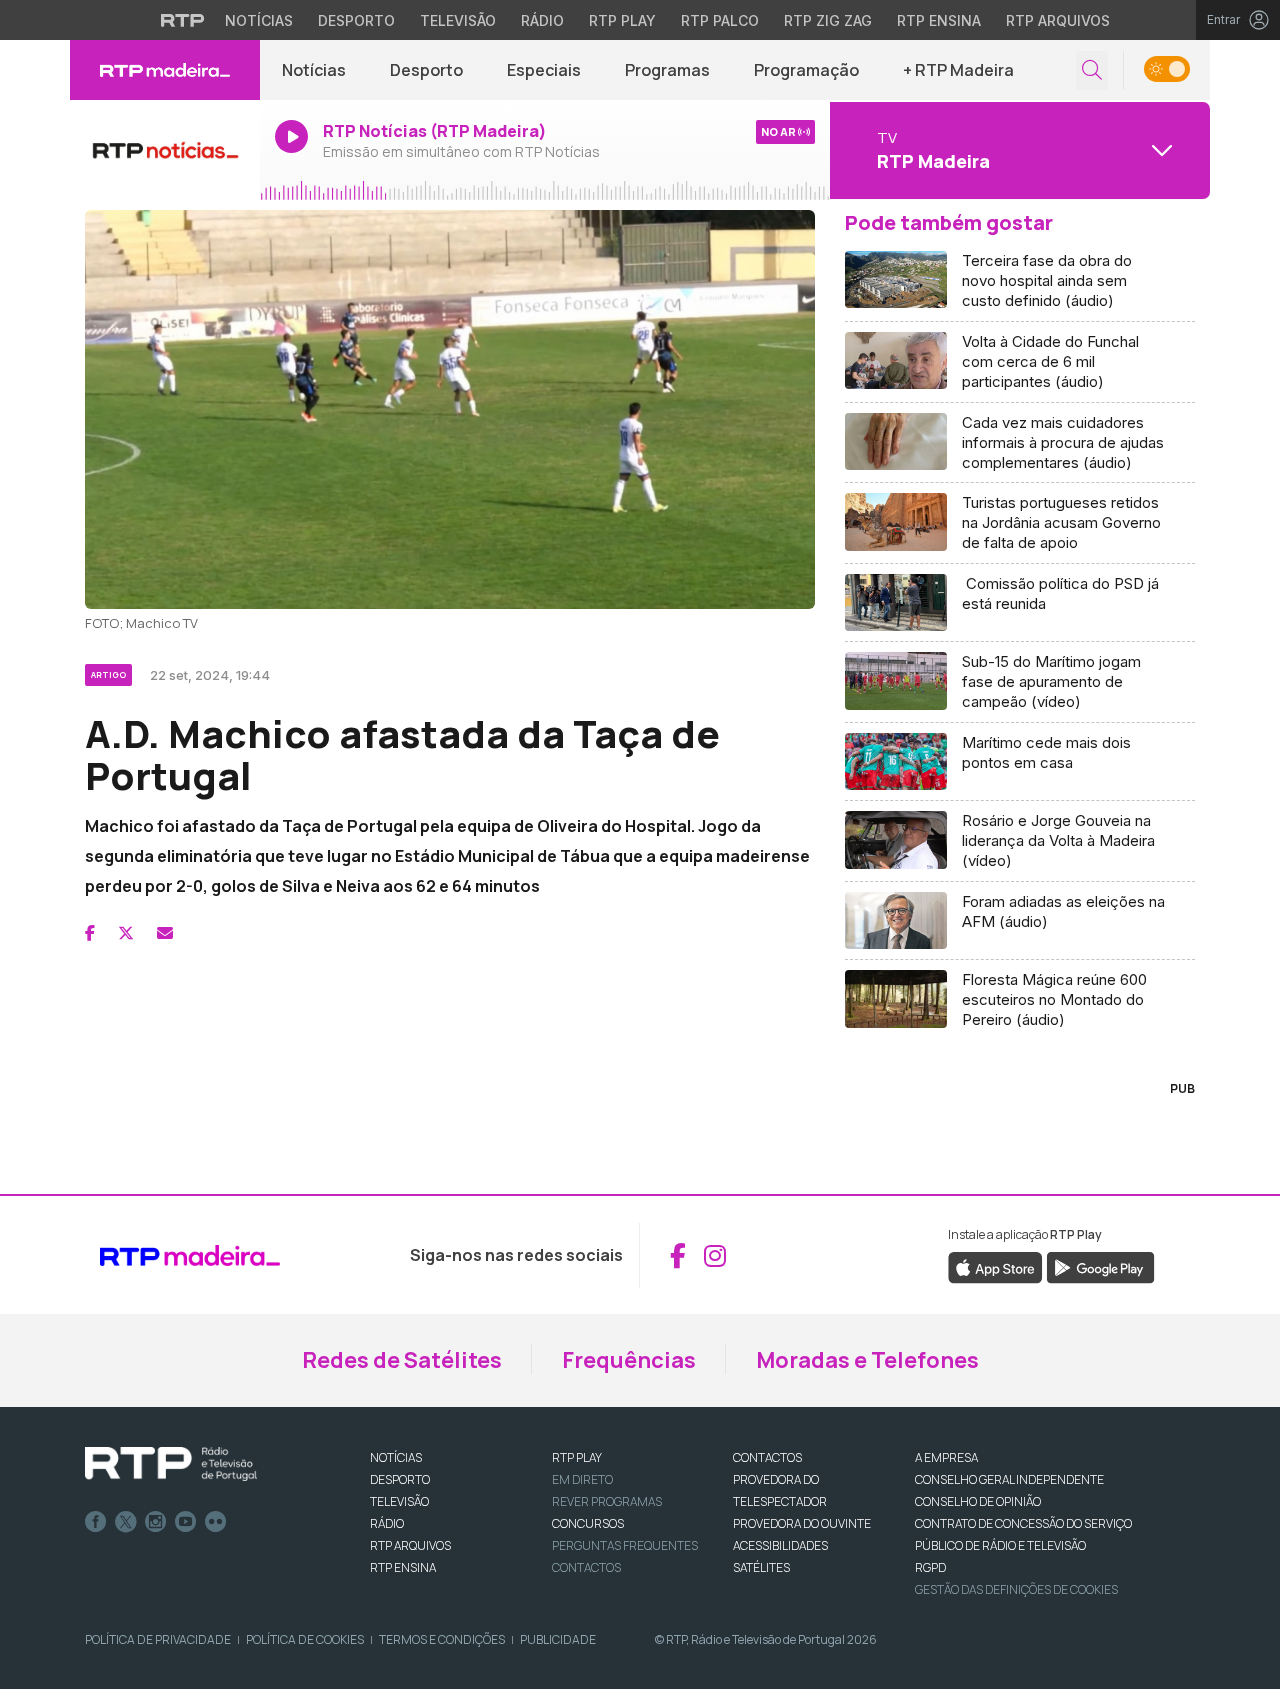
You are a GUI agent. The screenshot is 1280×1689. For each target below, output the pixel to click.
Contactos (586, 1567)
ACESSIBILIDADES (780, 1545)
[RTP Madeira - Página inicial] (165, 70)
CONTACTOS (767, 1457)
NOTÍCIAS (396, 1457)
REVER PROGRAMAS (607, 1501)
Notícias (259, 20)
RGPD (930, 1567)
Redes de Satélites (402, 1360)
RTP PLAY (577, 1457)
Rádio (542, 20)
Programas (667, 70)
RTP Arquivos (1058, 20)
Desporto (356, 20)
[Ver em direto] (165, 150)
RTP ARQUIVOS (410, 1545)
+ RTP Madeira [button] (958, 70)
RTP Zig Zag (828, 20)
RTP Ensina (939, 20)
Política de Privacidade (158, 1639)
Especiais (544, 70)
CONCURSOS (588, 1523)
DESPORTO (400, 1479)
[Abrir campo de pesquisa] (1092, 70)
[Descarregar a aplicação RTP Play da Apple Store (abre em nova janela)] (995, 1267)
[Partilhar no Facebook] (90, 933)
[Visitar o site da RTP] (183, 20)
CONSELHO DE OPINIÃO (978, 1501)
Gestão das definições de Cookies (1016, 1589)
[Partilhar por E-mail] (165, 933)
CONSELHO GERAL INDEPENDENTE (1009, 1479)
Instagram (156, 1522)
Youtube (186, 1522)
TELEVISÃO (399, 1501)
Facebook (96, 1522)
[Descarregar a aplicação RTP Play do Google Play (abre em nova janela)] (1100, 1267)
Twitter (126, 1522)
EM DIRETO (582, 1479)
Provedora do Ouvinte (802, 1523)
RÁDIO (387, 1523)
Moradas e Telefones (867, 1360)
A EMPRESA (946, 1457)
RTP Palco (720, 20)
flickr (216, 1522)
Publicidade (558, 1639)
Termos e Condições (442, 1639)
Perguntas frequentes (625, 1545)
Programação (806, 70)
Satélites (761, 1567)
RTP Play (622, 20)
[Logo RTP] (171, 1464)
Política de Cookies (305, 1639)
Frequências (629, 1360)
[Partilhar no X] (126, 933)
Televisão (458, 20)
